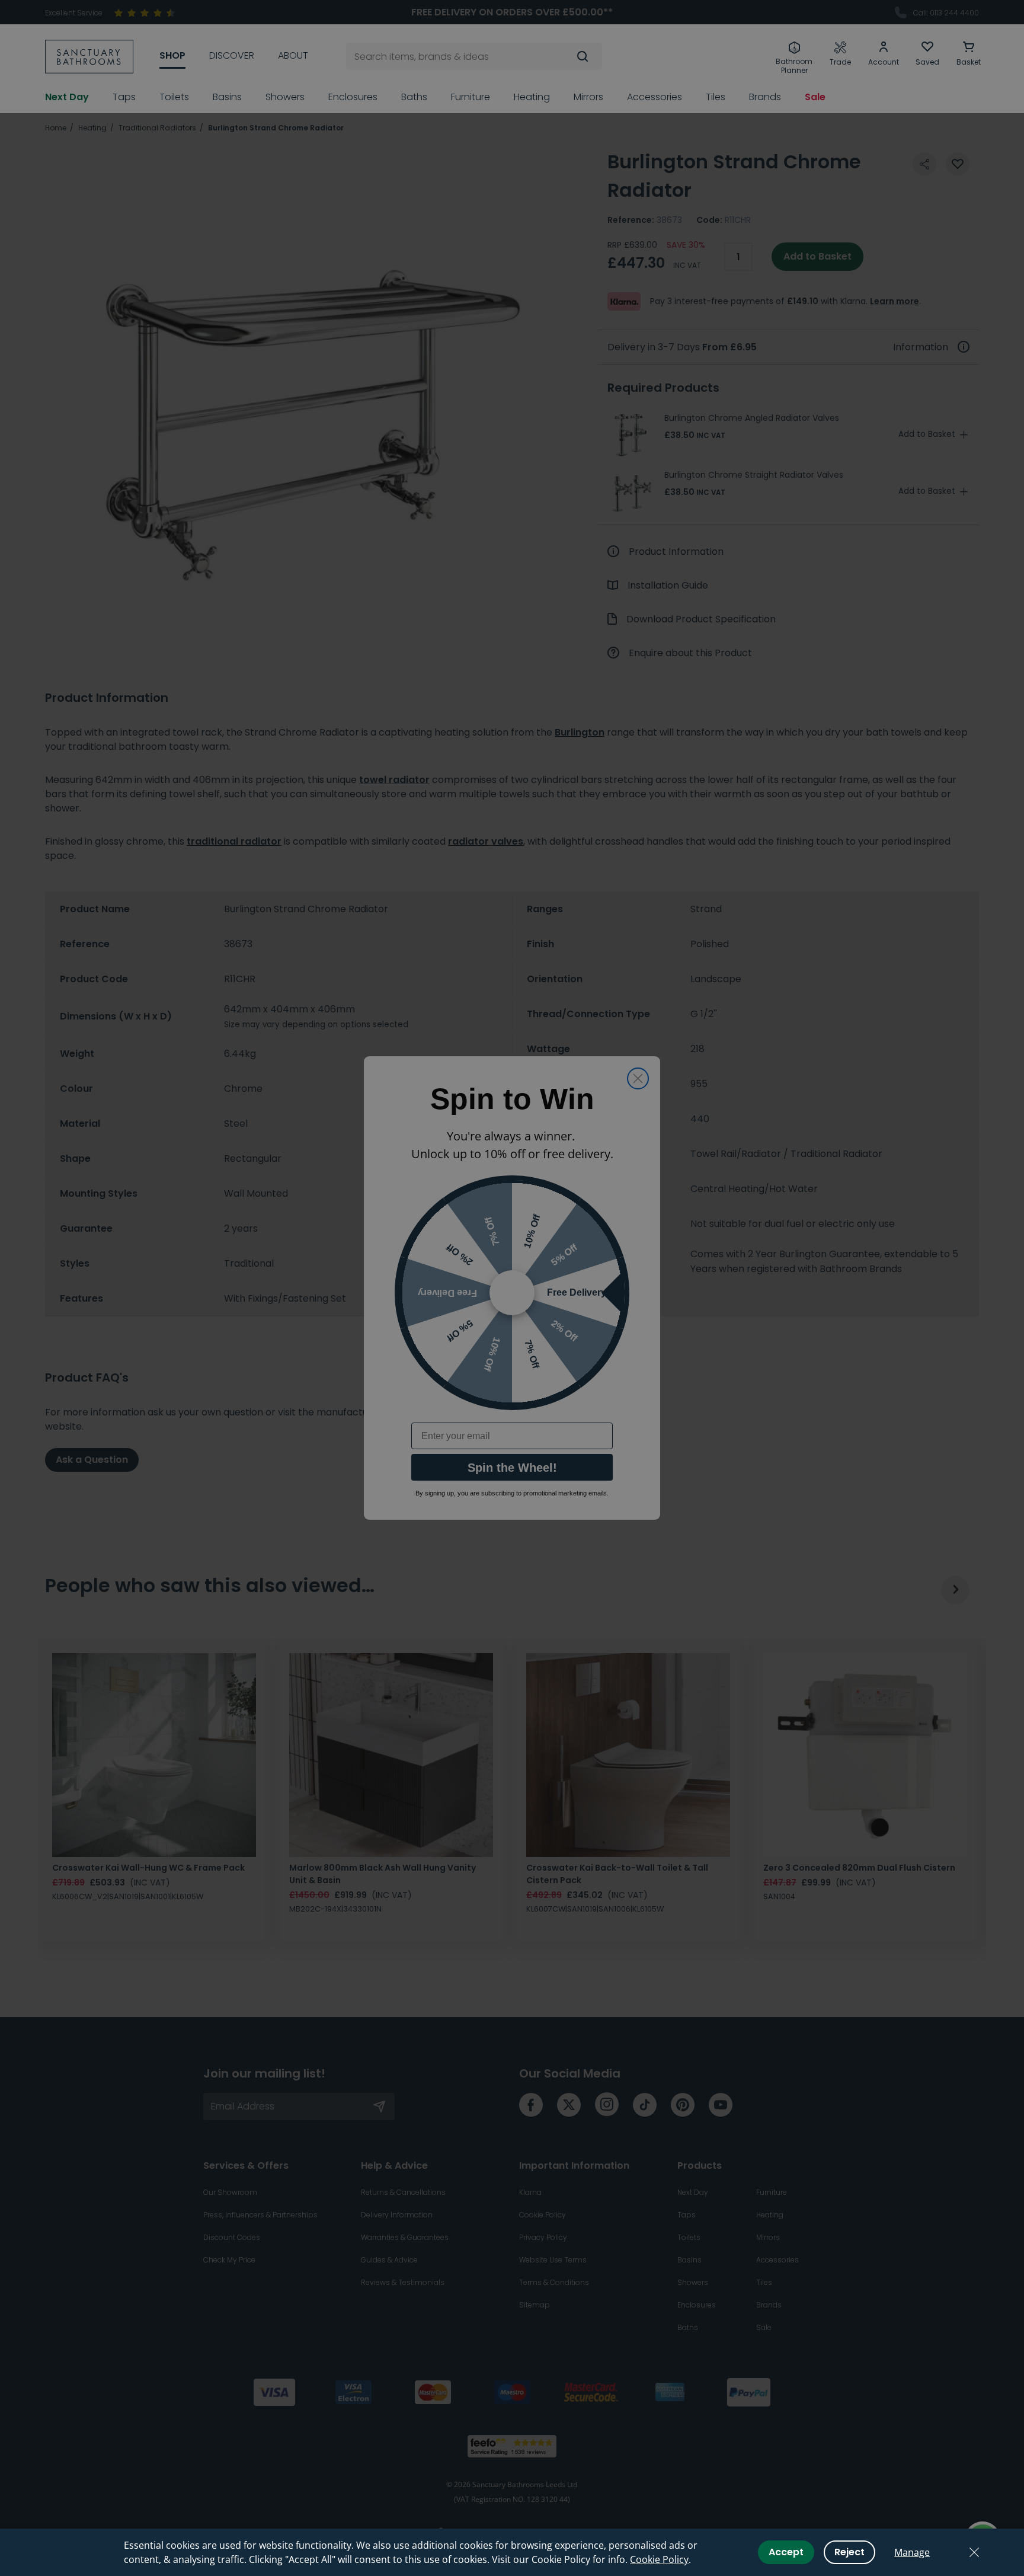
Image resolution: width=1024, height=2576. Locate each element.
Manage (912, 2552)
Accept (786, 2552)
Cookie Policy (659, 2559)
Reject (849, 2552)
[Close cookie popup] (974, 2552)
